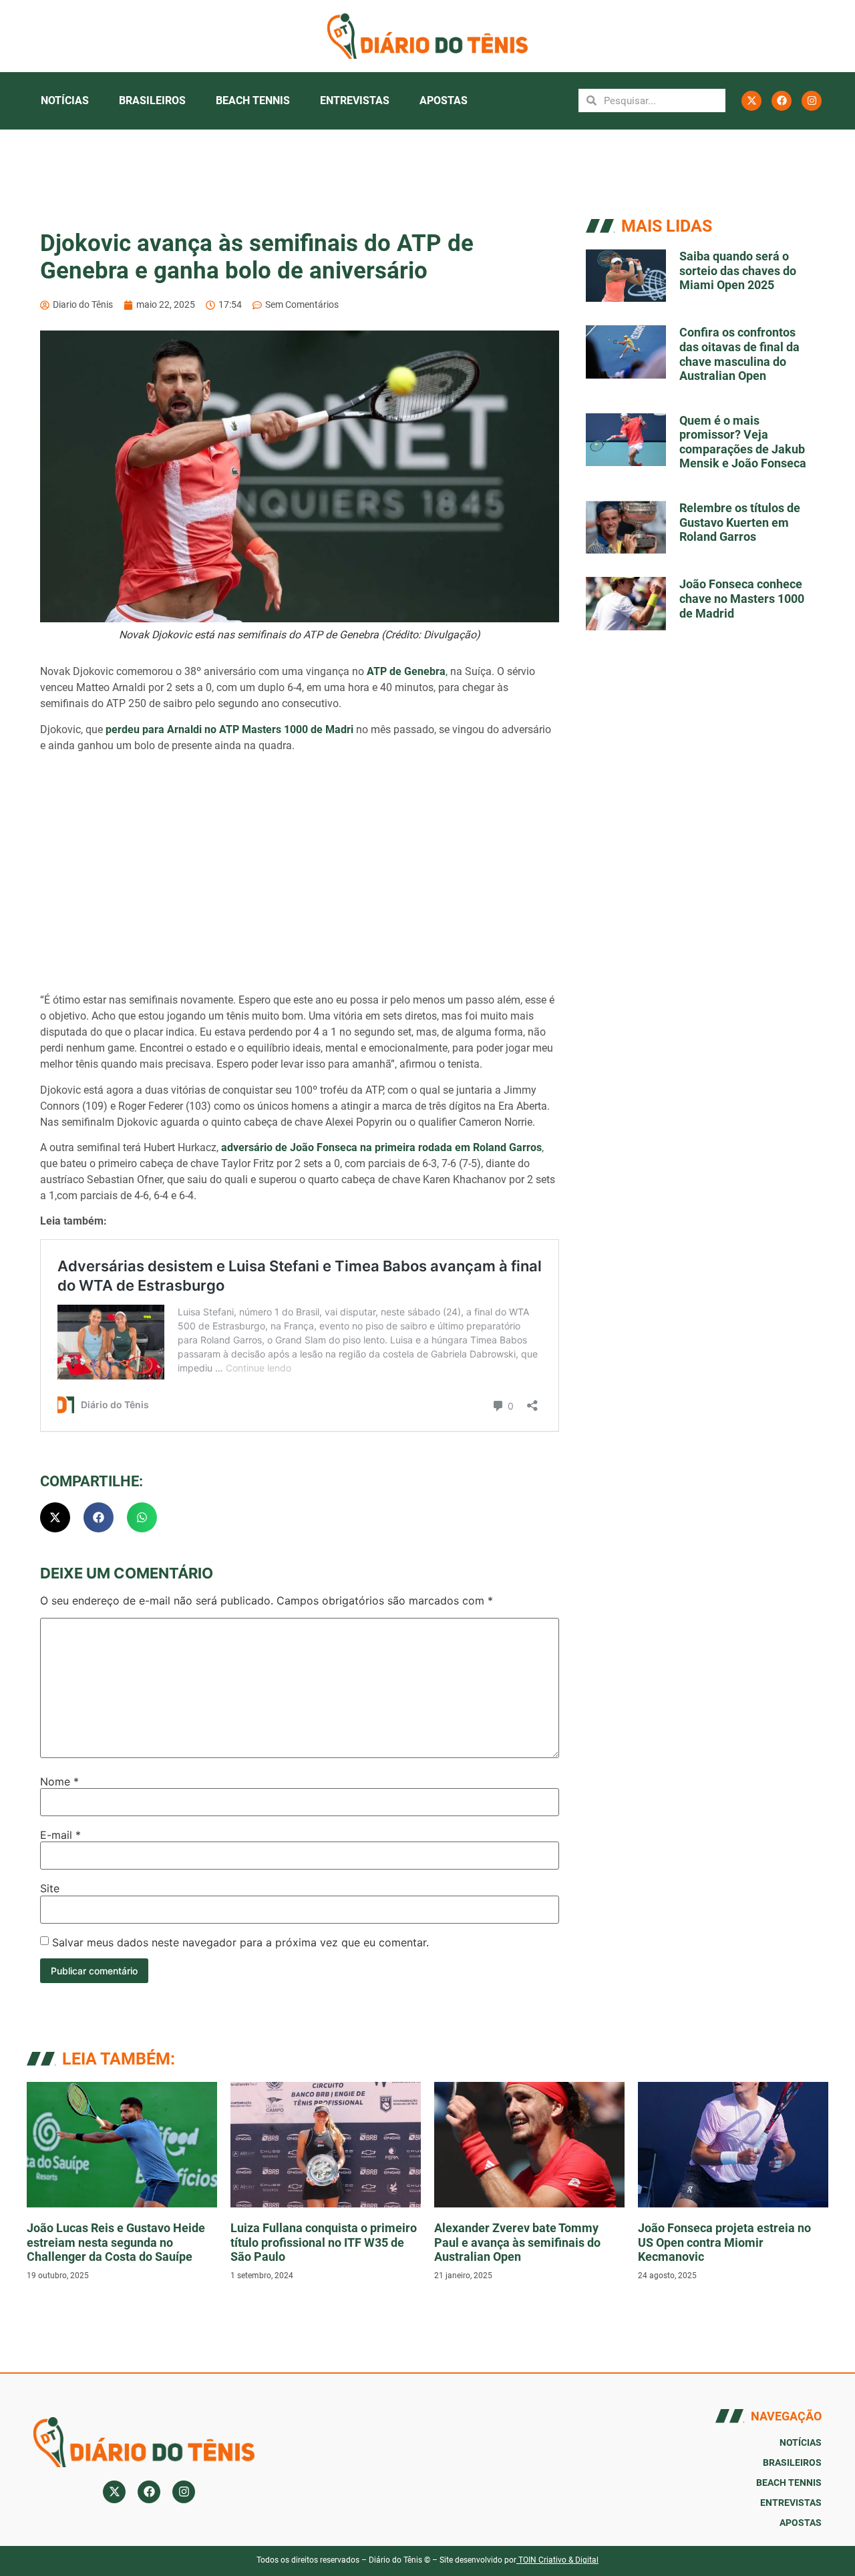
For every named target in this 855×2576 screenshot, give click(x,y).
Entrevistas (355, 100)
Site (50, 1888)
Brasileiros (152, 100)
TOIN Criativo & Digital (558, 2560)
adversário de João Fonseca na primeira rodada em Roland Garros (381, 1147)
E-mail (60, 1835)
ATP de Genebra (406, 671)
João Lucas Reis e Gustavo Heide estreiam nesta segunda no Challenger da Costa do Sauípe (116, 2242)
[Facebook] (782, 101)
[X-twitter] (751, 101)
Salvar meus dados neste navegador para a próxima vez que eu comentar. (240, 1942)
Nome (59, 1781)
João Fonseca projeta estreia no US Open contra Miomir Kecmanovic (724, 2242)
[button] (55, 1517)
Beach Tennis (253, 100)
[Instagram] (812, 101)
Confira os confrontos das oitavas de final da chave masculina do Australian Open (739, 354)
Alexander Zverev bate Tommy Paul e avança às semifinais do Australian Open (517, 2242)
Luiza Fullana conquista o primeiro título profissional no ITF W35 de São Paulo (324, 2242)
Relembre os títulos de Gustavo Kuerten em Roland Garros (740, 522)
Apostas (444, 100)
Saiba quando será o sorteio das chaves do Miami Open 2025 (738, 270)
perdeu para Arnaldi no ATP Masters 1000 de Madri (229, 729)
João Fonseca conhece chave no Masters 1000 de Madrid (742, 598)
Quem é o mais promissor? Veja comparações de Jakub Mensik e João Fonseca (743, 442)
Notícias (65, 100)
